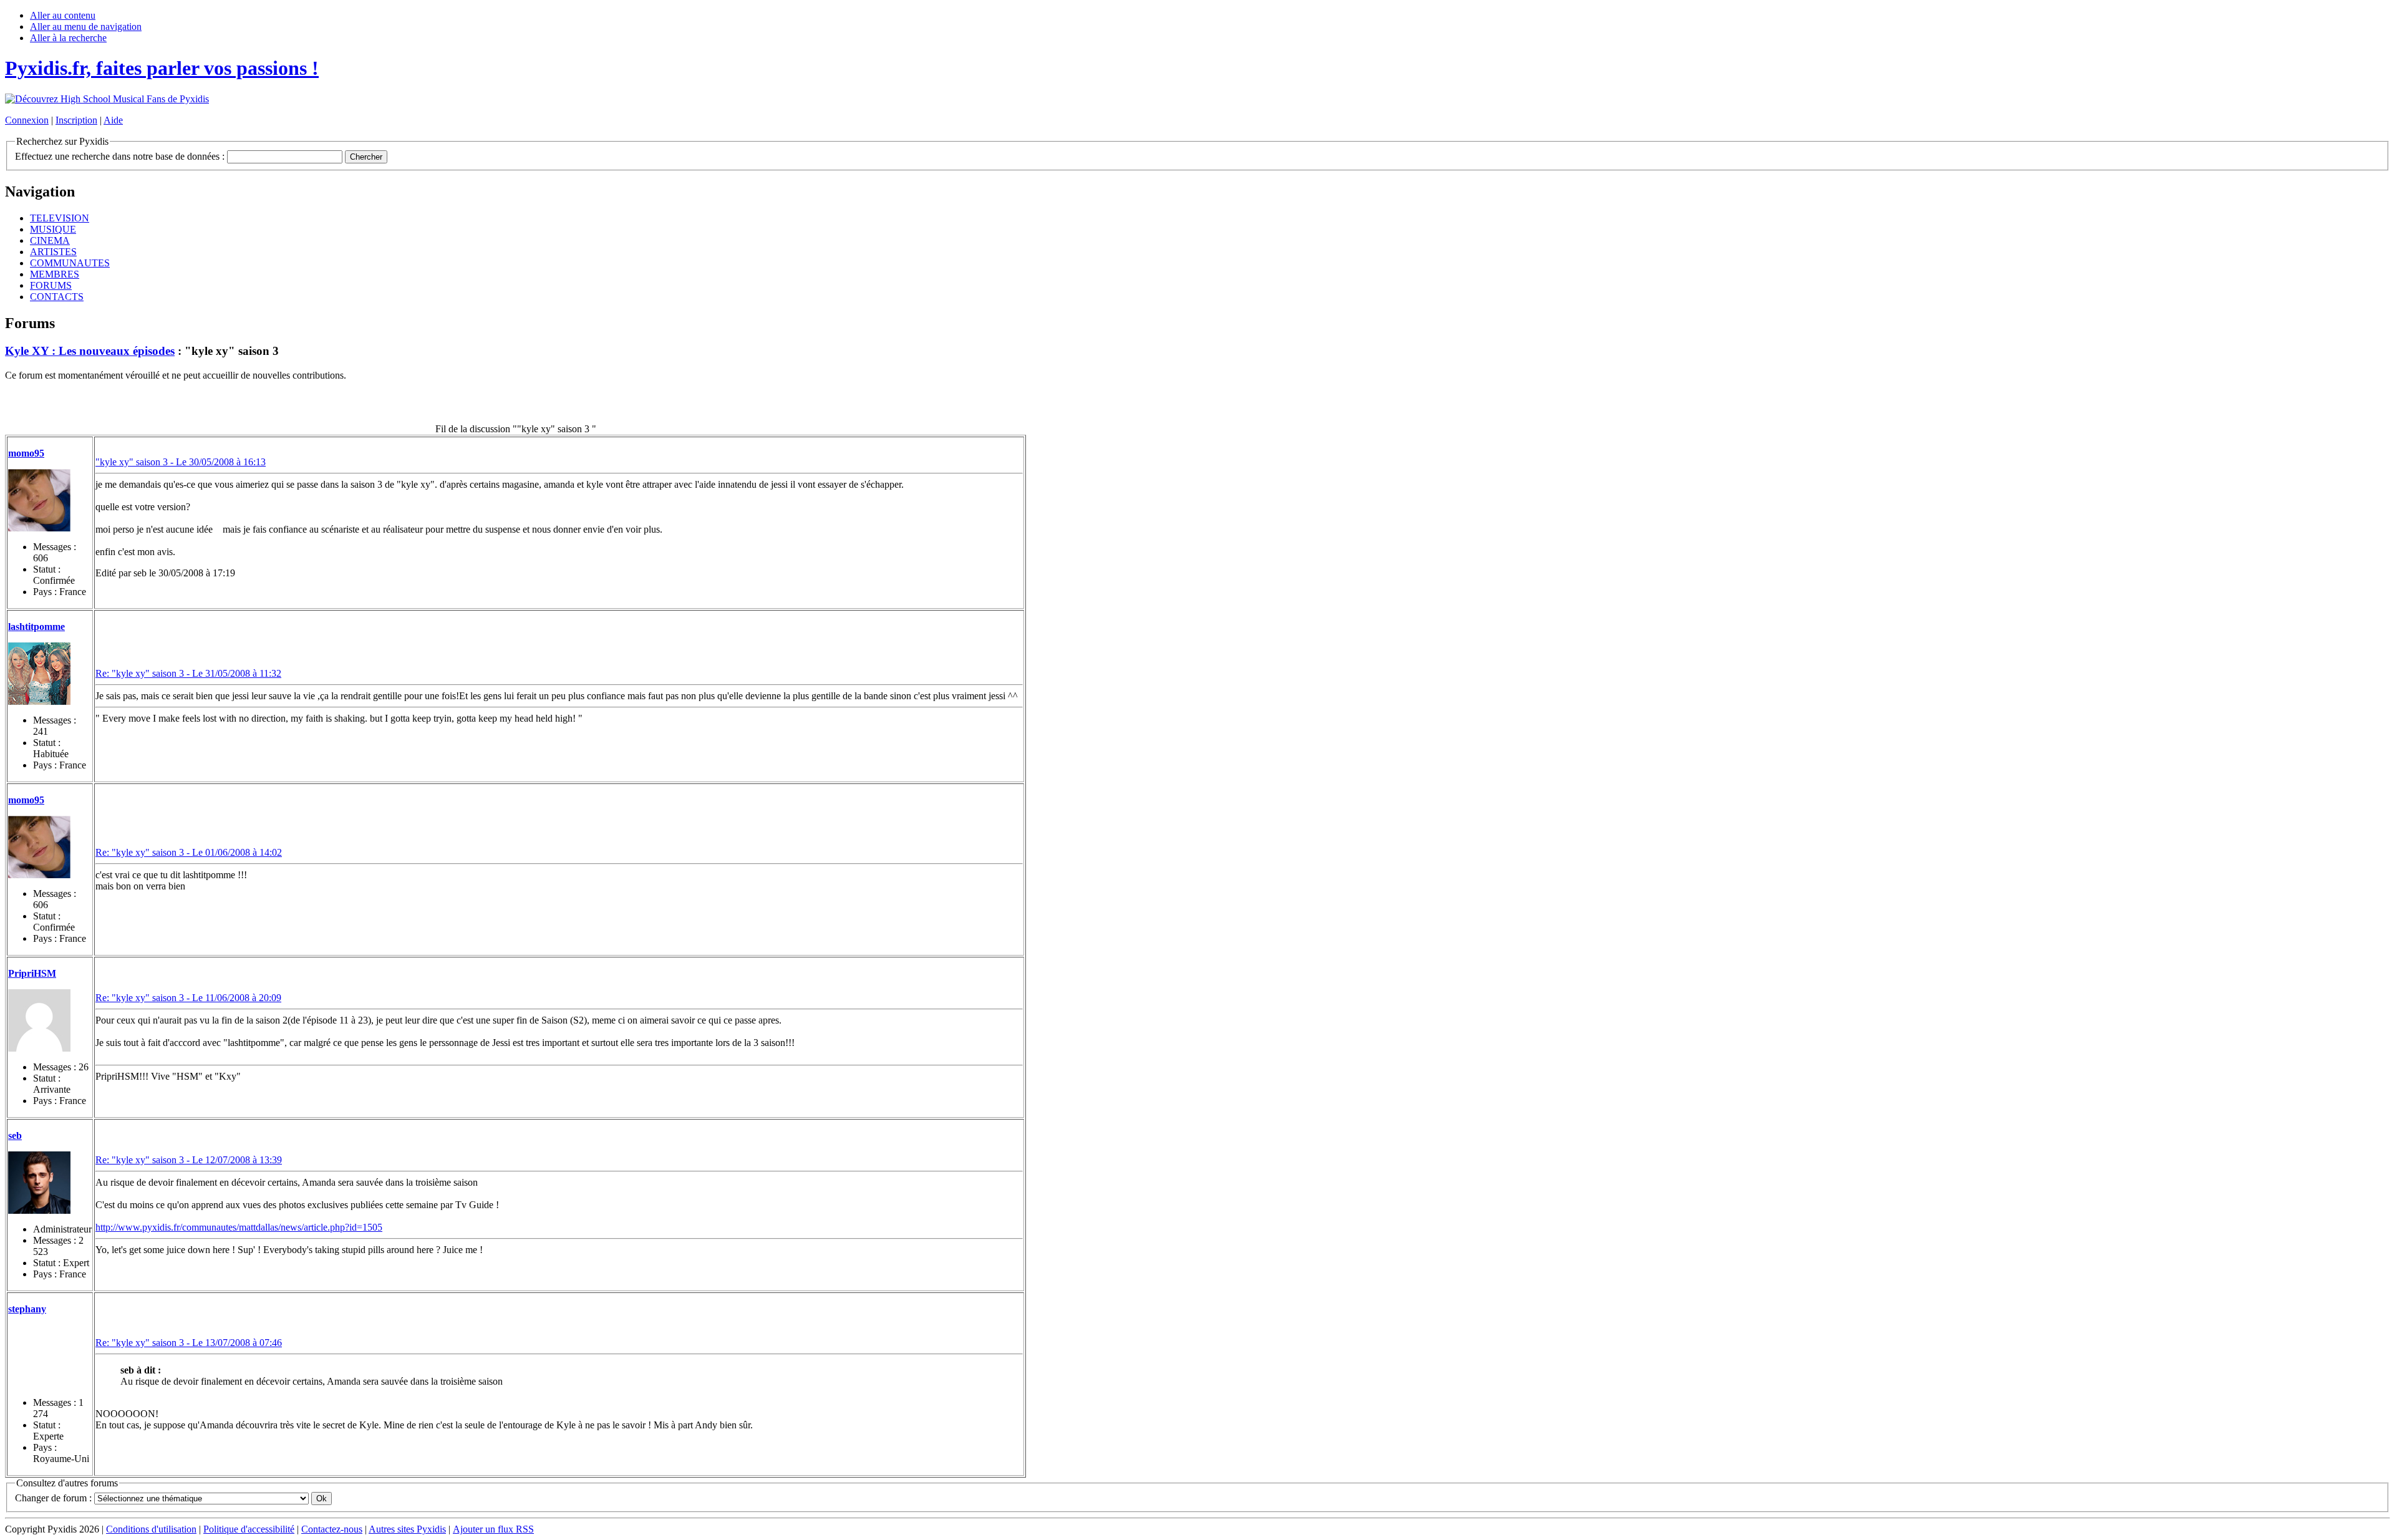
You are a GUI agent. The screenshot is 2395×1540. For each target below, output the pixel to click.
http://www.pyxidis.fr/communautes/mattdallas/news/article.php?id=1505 (239, 1227)
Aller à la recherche (68, 38)
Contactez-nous (332, 1529)
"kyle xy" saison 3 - (181, 462)
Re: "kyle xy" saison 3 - (188, 673)
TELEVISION (60, 218)
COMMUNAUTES (70, 263)
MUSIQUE (53, 229)
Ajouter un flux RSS (493, 1529)
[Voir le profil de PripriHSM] (39, 1020)
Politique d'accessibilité (249, 1529)
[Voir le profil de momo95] (39, 500)
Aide (113, 120)
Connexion (27, 120)
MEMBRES (55, 274)
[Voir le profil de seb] (39, 1183)
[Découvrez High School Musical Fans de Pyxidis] (107, 99)
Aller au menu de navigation (86, 27)
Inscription (76, 120)
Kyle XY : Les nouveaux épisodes (90, 351)
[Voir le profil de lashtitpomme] (39, 674)
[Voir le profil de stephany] (39, 1356)
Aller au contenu (63, 15)
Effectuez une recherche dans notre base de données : (120, 156)
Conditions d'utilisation (151, 1529)
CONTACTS (57, 297)
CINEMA (50, 240)
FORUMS (51, 285)
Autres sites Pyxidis (407, 1529)
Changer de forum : (55, 1498)
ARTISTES (53, 252)
